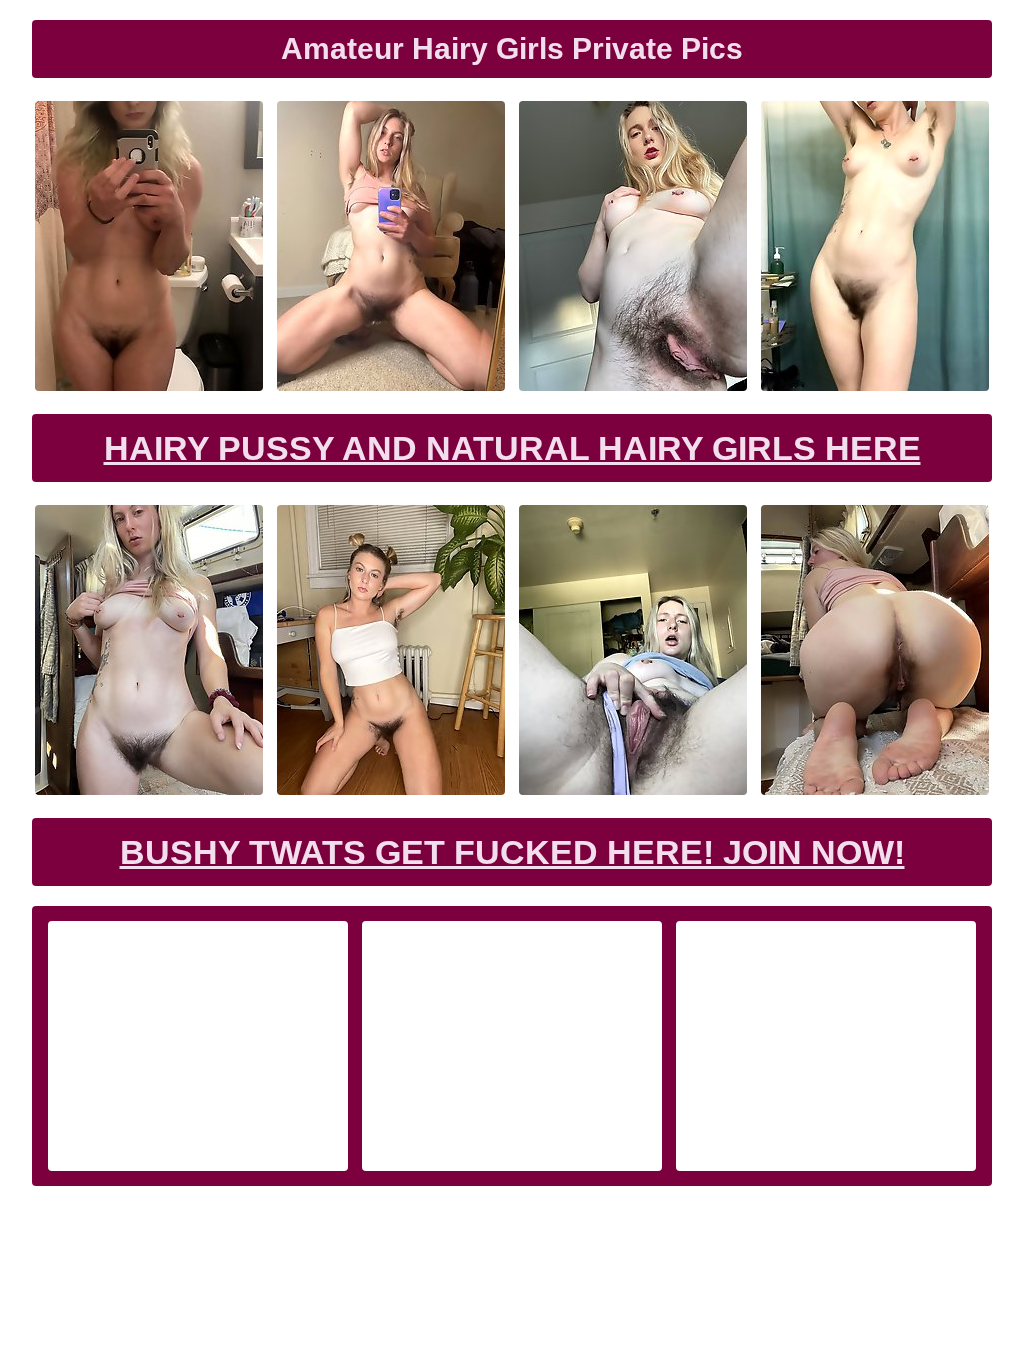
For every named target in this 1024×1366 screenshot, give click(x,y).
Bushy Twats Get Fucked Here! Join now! (512, 852)
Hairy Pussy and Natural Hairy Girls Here (512, 448)
